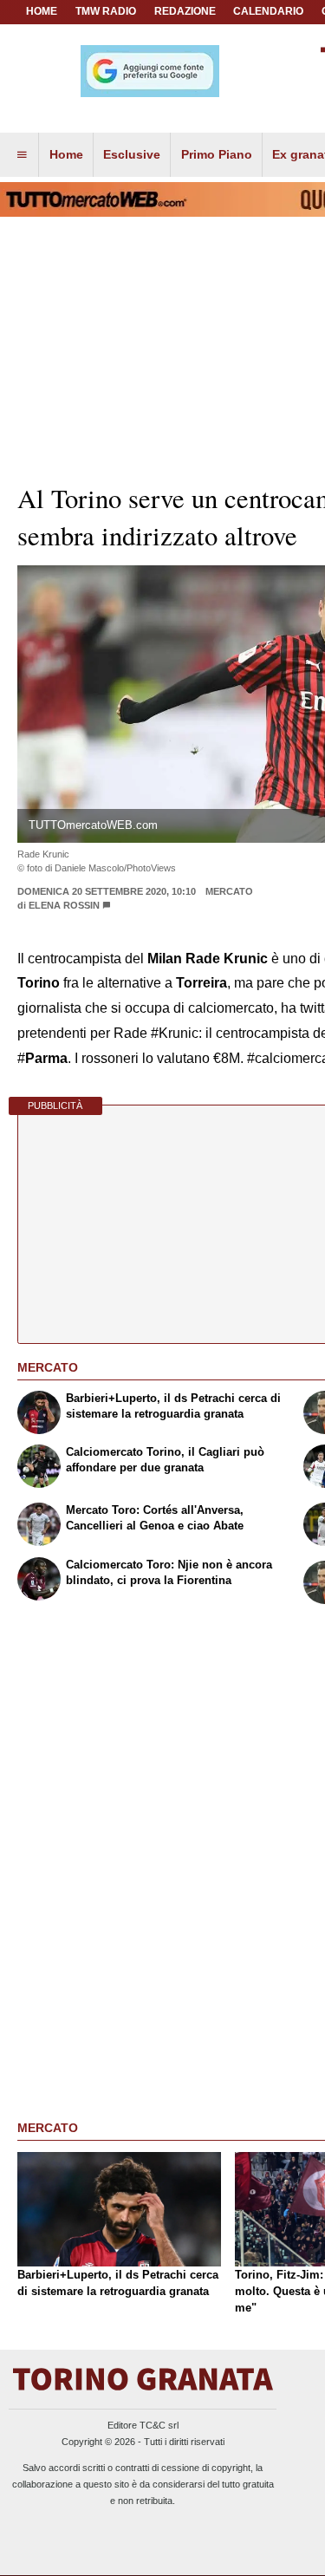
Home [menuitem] (66, 154)
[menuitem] (22, 155)
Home (42, 11)
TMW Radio (106, 11)
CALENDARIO (268, 11)
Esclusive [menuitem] (132, 154)
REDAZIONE (185, 11)
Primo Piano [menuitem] (217, 154)
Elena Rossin (64, 905)
